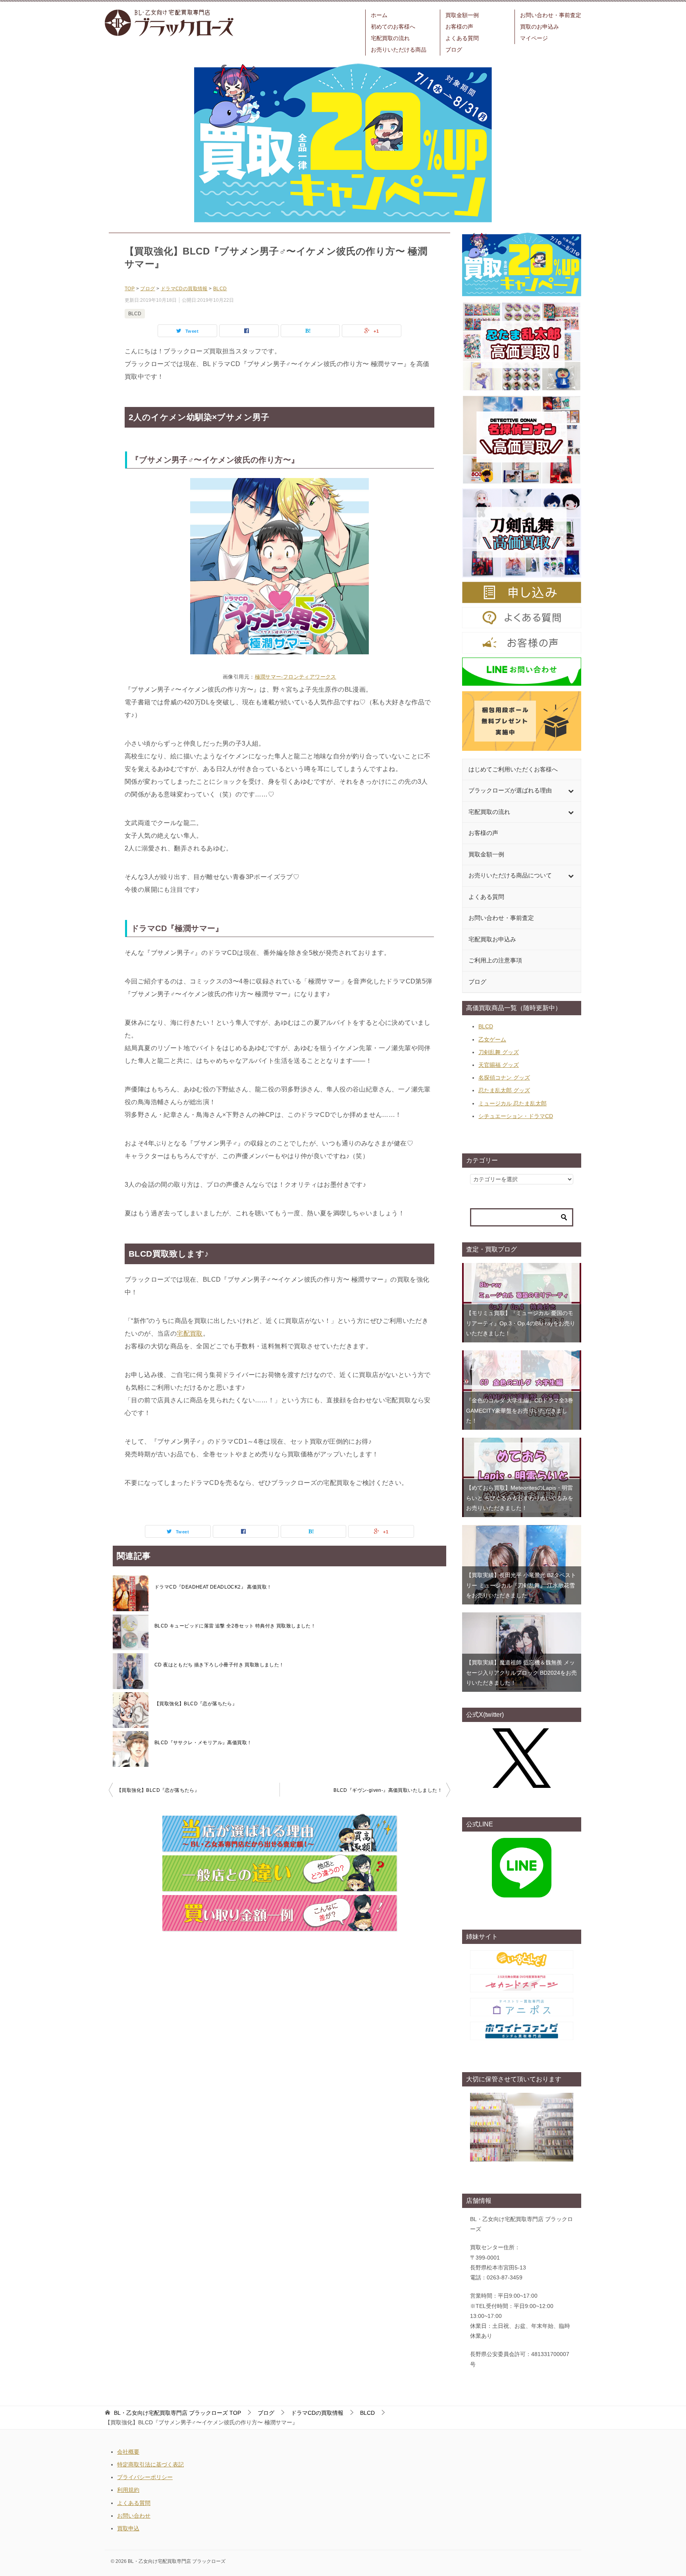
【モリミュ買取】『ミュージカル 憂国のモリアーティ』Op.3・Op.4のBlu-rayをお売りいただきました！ (521, 1323)
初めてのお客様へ (393, 27)
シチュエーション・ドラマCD (516, 1116)
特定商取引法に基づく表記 (150, 2464)
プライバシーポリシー (145, 2477)
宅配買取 (190, 1333)
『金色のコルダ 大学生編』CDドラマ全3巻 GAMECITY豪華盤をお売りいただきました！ (520, 1410)
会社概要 (128, 2452)
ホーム (379, 15)
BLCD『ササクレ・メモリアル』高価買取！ (203, 1743)
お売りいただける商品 (399, 50)
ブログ (454, 50)
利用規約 (128, 2490)
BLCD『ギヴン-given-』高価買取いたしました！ (388, 1790)
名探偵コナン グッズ (504, 1078)
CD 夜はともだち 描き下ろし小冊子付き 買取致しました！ (219, 1665)
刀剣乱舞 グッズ (499, 1052)
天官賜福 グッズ (499, 1065)
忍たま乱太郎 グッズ (504, 1090)
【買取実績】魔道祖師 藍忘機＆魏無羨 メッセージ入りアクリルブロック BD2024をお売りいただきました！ (521, 1672)
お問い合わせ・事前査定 (551, 15)
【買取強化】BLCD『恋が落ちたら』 (196, 1704)
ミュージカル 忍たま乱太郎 (513, 1103)
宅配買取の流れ (390, 38)
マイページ (534, 38)
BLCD (135, 314)
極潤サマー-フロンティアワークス (296, 677)
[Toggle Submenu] (571, 791)
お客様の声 (459, 27)
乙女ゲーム (492, 1039)
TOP (177, 2413)
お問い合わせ (134, 2516)
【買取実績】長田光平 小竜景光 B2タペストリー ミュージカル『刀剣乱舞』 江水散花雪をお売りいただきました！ (521, 1585)
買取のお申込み (540, 27)
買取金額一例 (462, 15)
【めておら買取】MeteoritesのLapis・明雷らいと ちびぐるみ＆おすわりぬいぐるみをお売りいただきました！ (520, 1498)
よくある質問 (462, 38)
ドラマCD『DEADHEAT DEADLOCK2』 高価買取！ (213, 1587)
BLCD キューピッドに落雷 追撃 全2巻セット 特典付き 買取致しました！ (235, 1626)
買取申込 (128, 2528)
